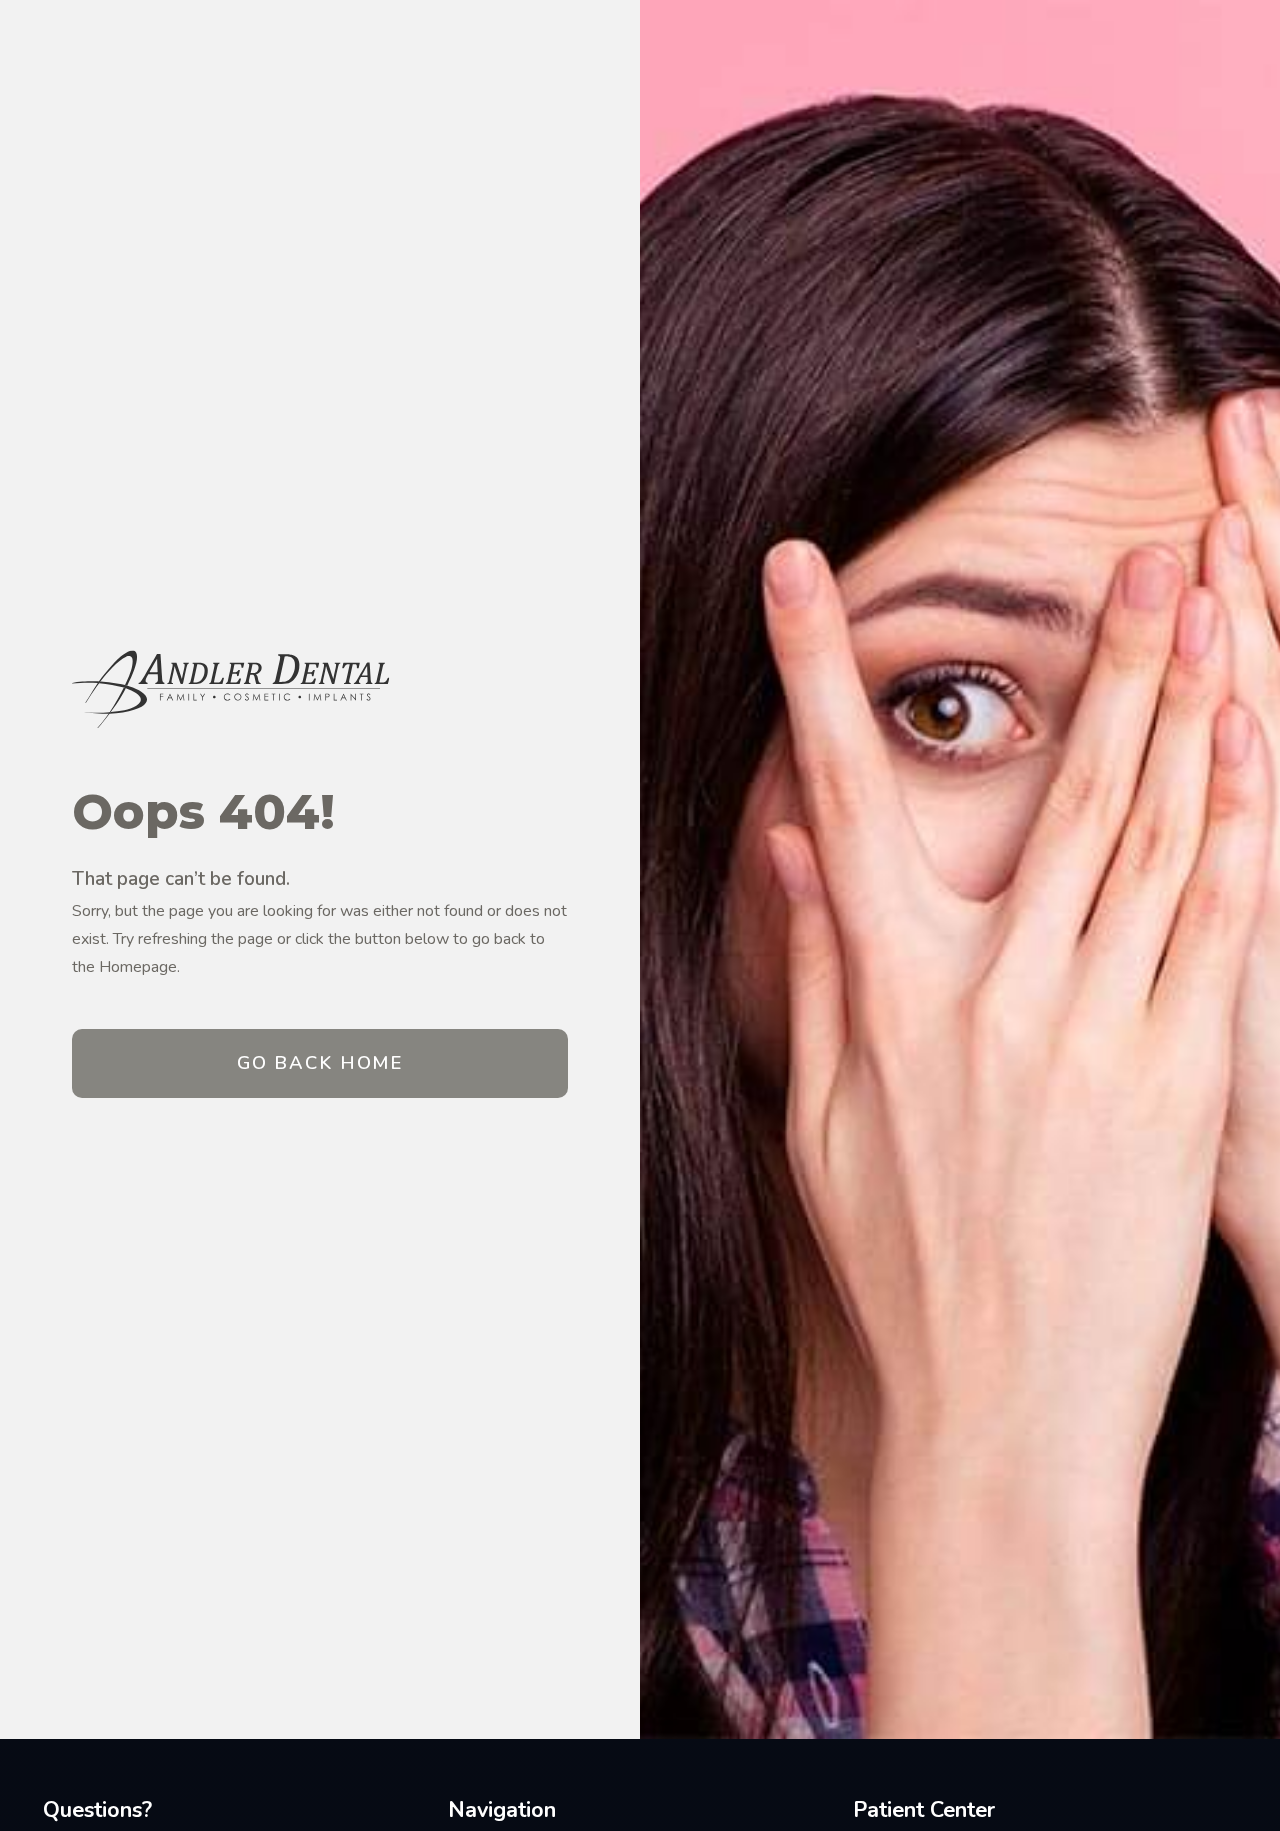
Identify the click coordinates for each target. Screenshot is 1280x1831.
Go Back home (320, 1062)
